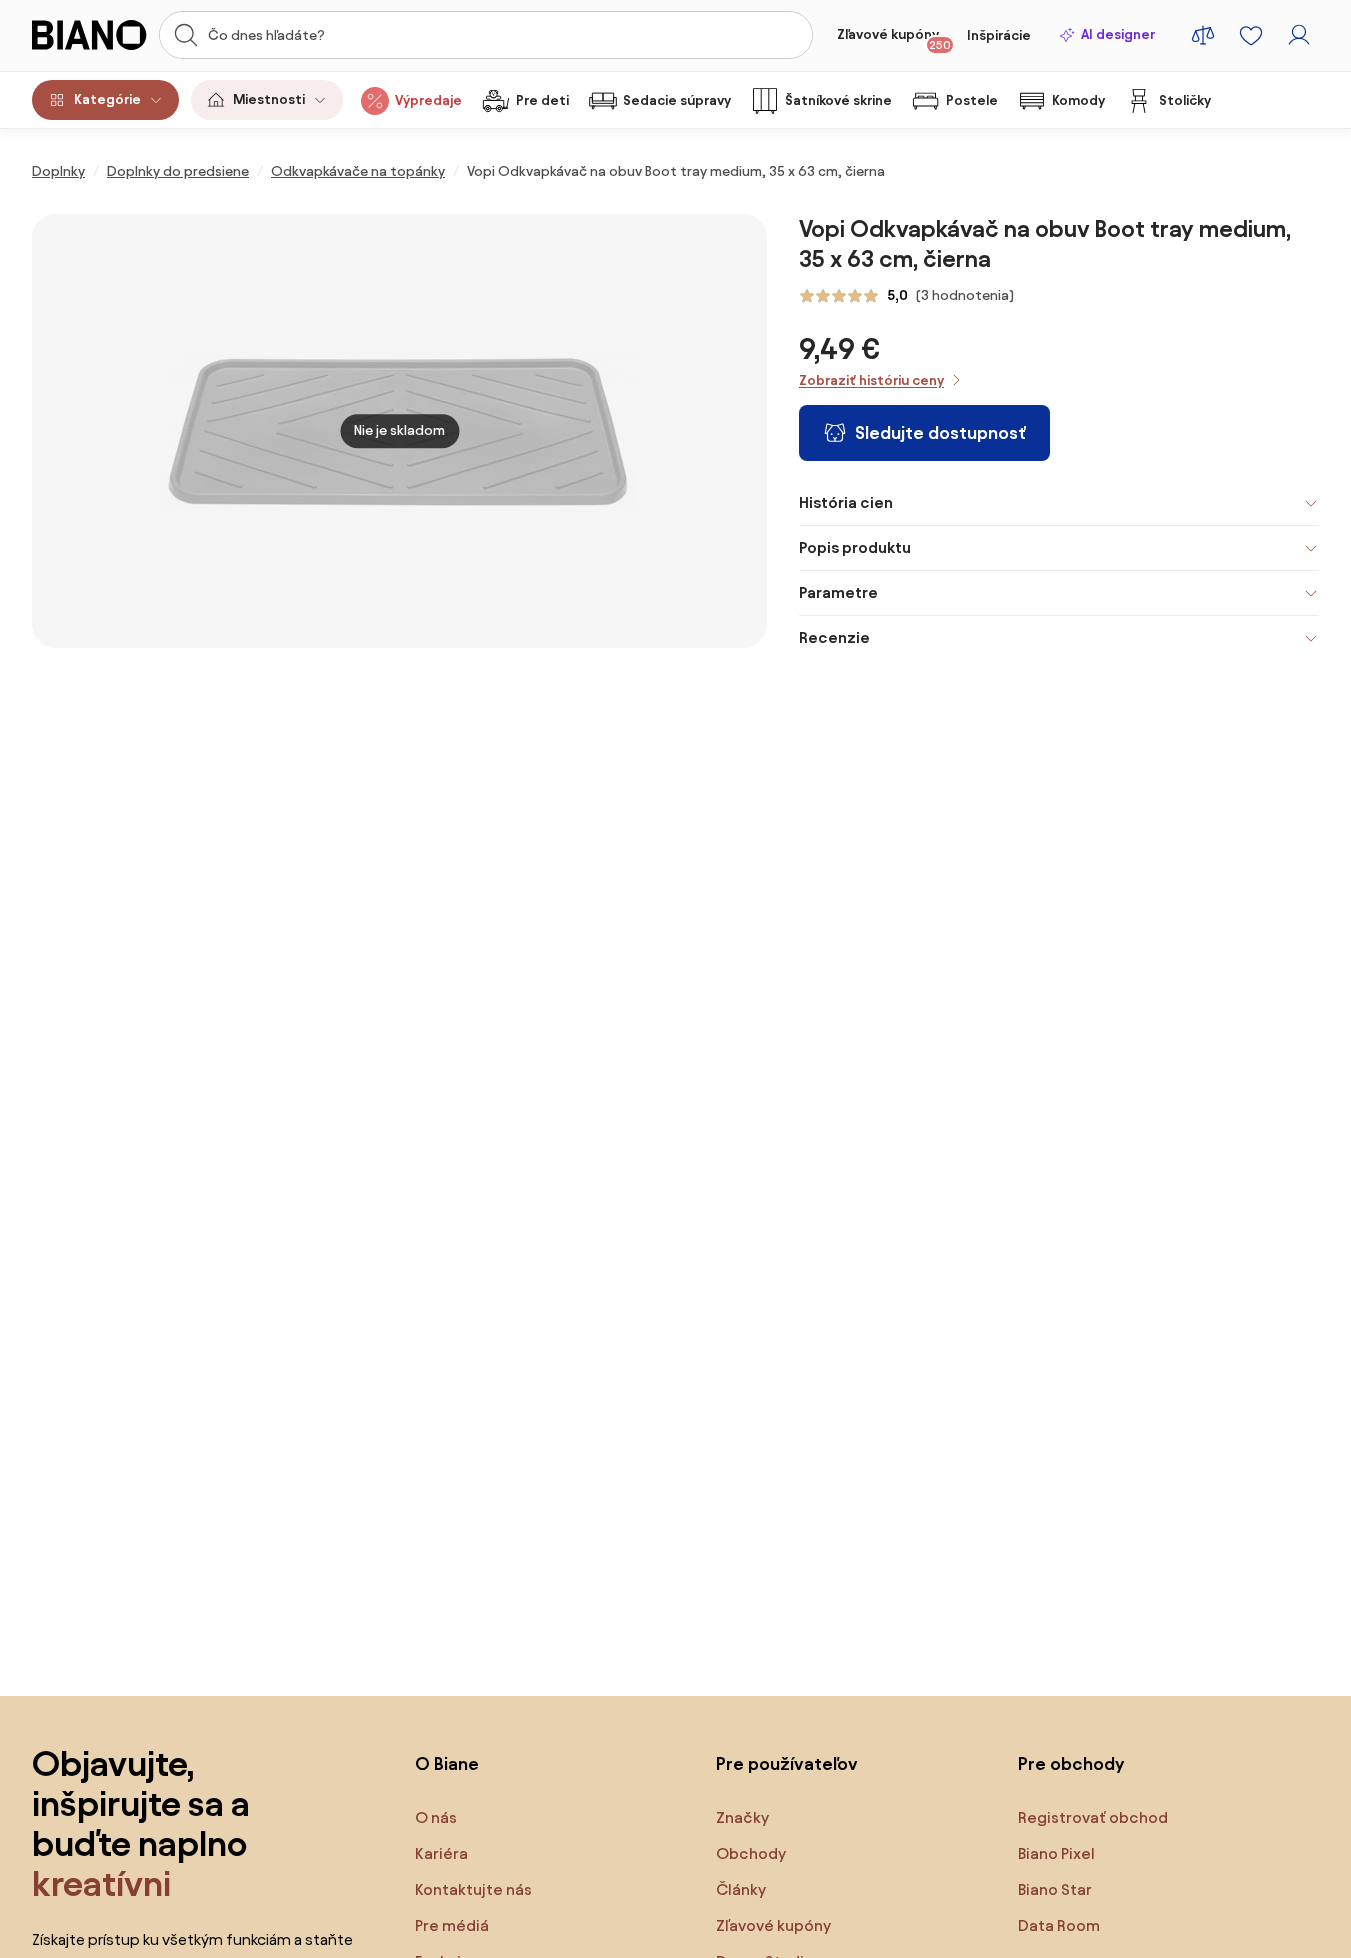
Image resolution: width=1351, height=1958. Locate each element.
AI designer (1118, 34)
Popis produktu (855, 547)
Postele (972, 100)
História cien (846, 502)
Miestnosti (269, 99)
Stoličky (1185, 100)
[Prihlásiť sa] (1299, 35)
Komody (1078, 100)
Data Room (1059, 1925)
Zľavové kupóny (894, 39)
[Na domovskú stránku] (89, 35)
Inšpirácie (999, 35)
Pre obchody (1071, 1763)
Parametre (838, 592)
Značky (742, 1817)
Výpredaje (428, 100)
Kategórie (107, 99)
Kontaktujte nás (473, 1889)
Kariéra (441, 1853)
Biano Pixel (1056, 1853)
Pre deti (542, 100)
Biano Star (1055, 1889)
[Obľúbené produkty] (1251, 35)
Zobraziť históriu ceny (871, 380)
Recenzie (834, 637)
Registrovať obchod (1093, 1817)
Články (741, 1889)
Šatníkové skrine (838, 100)
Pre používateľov (787, 1763)
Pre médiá (452, 1925)
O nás (436, 1817)
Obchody (751, 1853)
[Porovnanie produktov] (1203, 35)
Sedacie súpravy (677, 100)
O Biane (447, 1763)
